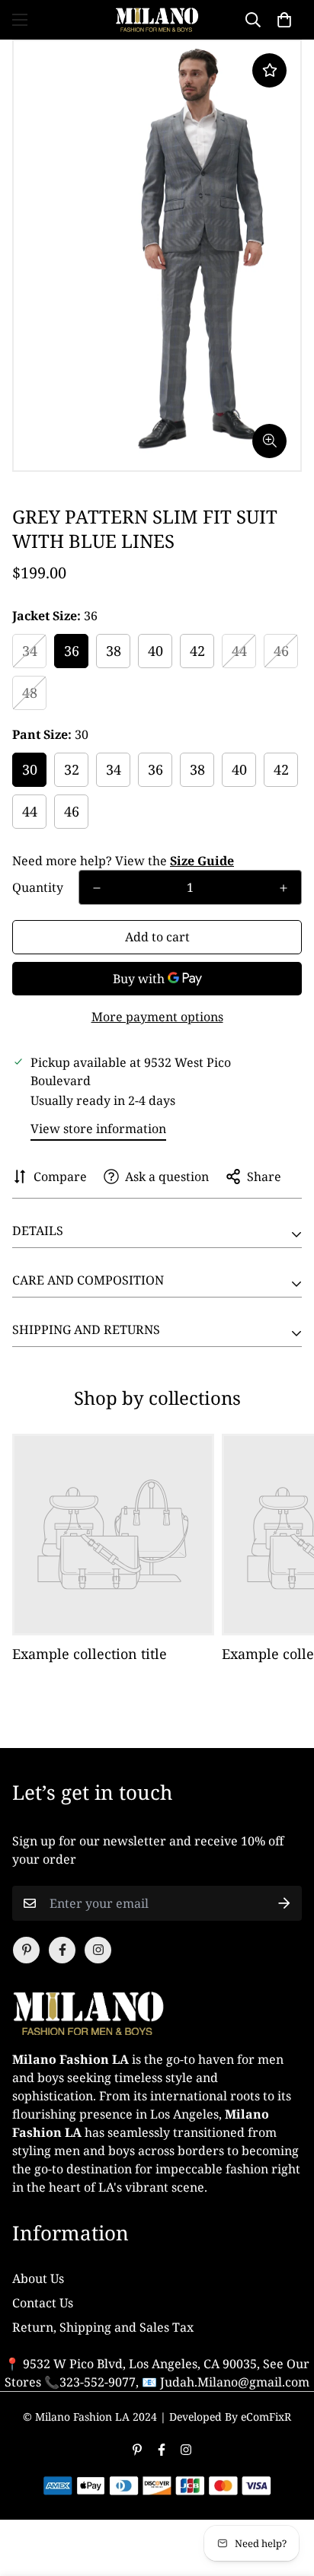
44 (239, 651)
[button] (284, 20)
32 (72, 769)
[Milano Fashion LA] (157, 20)
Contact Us (43, 2303)
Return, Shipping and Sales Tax (103, 2327)
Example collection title (90, 1654)
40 (155, 651)
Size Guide (202, 861)
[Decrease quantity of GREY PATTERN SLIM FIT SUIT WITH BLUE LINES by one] (97, 888)
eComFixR (266, 2417)
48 (30, 693)
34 (30, 651)
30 (30, 769)
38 (114, 651)
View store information (98, 1129)
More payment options (157, 1017)
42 (197, 651)
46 (281, 651)
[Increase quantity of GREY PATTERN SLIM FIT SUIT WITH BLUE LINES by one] (284, 888)
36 (72, 651)
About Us (38, 2278)
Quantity (38, 887)
